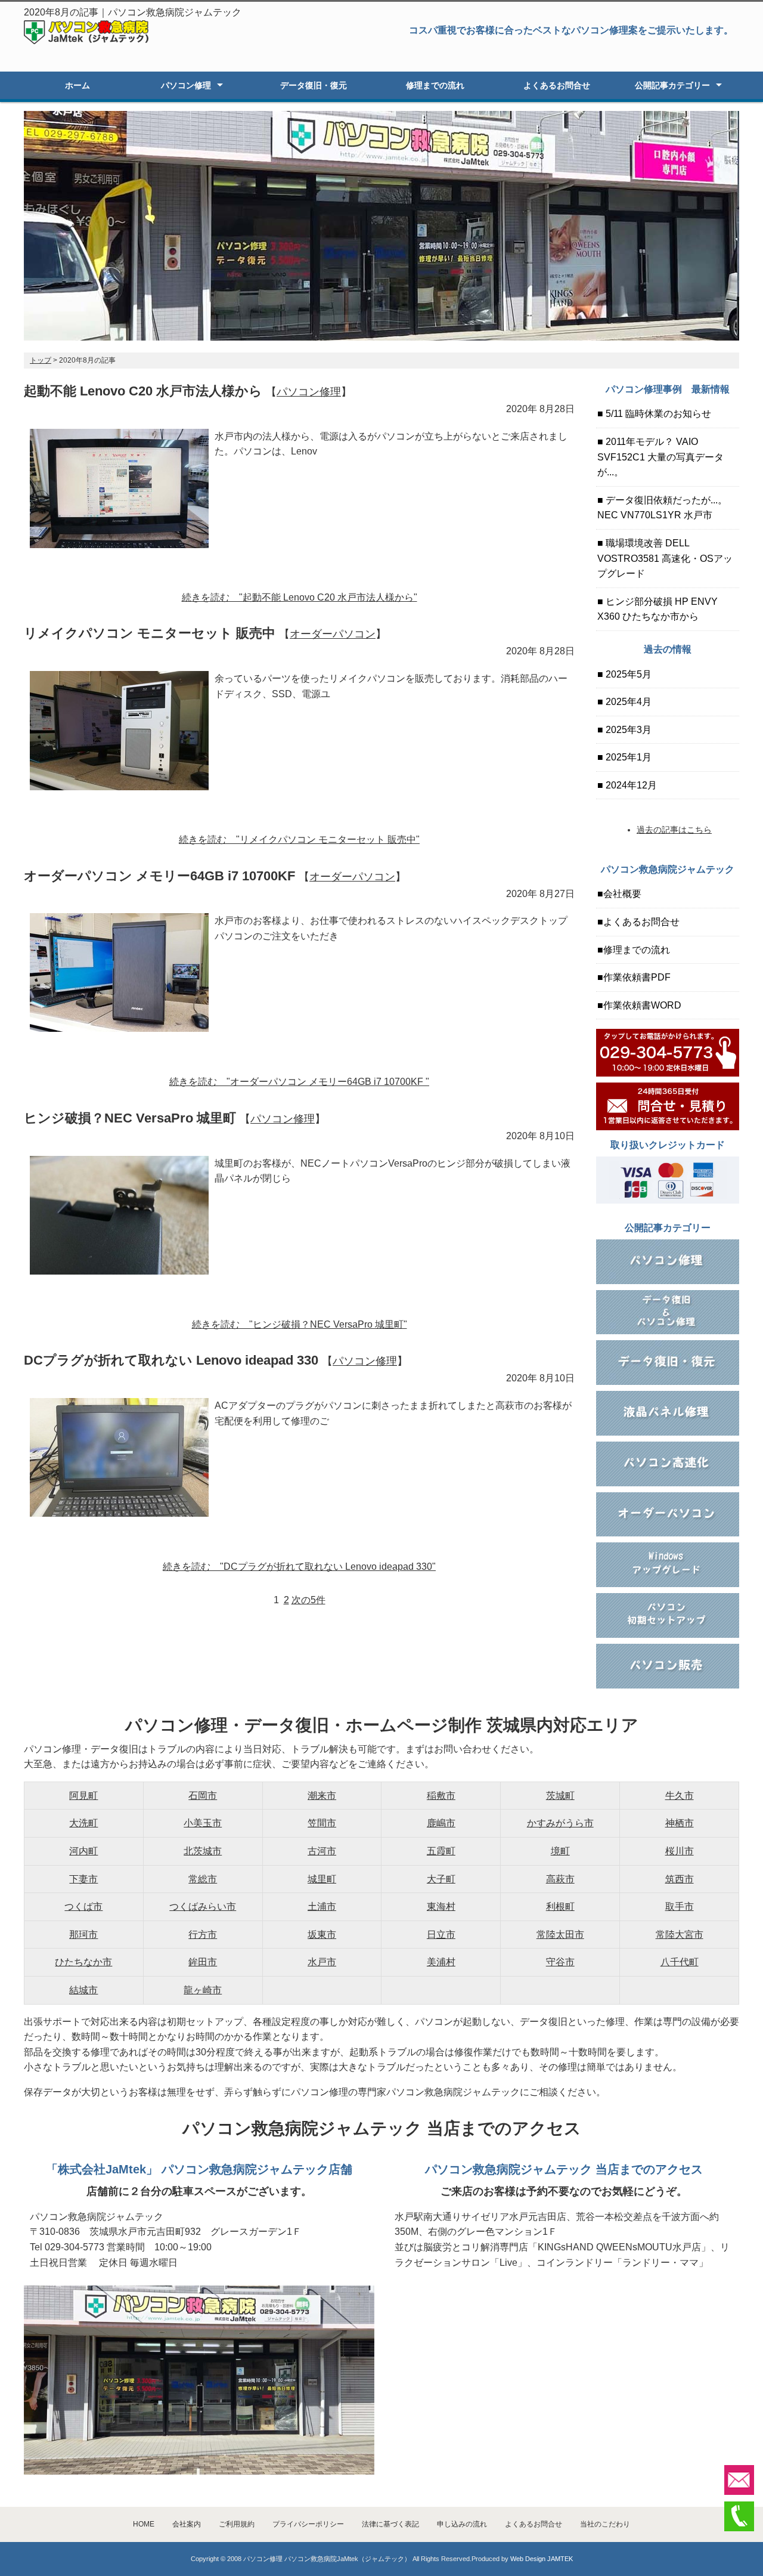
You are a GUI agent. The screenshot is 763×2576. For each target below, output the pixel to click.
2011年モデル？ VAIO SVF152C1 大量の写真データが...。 (660, 457)
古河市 (322, 1851)
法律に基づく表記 (390, 2524)
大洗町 (83, 1823)
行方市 (203, 1935)
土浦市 (322, 1907)
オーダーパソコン (333, 634)
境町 (560, 1851)
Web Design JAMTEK (542, 2559)
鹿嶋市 (441, 1823)
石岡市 (203, 1796)
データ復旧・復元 (314, 85)
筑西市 (680, 1879)
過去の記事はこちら (674, 830)
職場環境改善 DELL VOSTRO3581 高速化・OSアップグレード (665, 558)
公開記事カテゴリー (672, 85)
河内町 (83, 1851)
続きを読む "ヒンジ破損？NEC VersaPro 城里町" (300, 1324)
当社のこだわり (605, 2524)
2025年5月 (627, 674)
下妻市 (83, 1879)
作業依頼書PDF (637, 977)
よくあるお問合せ (557, 85)
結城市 (83, 1990)
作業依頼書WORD (642, 1005)
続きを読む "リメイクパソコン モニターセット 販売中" (299, 839)
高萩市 (560, 1879)
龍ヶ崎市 (203, 1990)
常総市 (203, 1879)
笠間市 (322, 1823)
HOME (144, 2524)
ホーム (77, 85)
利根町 (560, 1907)
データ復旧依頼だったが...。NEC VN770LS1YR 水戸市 (662, 508)
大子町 (441, 1879)
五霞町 (441, 1851)
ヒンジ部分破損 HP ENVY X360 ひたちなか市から (657, 609)
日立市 (441, 1935)
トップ (41, 360)
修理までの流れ (435, 85)
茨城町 (560, 1796)
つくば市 (83, 1907)
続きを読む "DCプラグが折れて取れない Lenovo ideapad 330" (299, 1567)
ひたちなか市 (83, 1962)
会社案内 (187, 2524)
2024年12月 (630, 785)
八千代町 (680, 1962)
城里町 (322, 1879)
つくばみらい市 (203, 1907)
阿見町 (83, 1796)
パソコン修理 (186, 85)
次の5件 (308, 1600)
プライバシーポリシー (308, 2524)
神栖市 (680, 1823)
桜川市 (680, 1851)
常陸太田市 (560, 1935)
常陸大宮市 (680, 1935)
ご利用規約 (237, 2524)
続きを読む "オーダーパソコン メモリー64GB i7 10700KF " (299, 1082)
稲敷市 (441, 1796)
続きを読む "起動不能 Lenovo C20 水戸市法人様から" (300, 597)
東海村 (441, 1907)
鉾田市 (203, 1962)
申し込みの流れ (462, 2524)
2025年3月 (627, 730)
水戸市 (322, 1962)
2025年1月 (627, 757)
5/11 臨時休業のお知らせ (657, 414)
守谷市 (560, 1962)
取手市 (680, 1907)
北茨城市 (203, 1851)
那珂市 (83, 1935)
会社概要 (622, 894)
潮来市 (322, 1796)
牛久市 (680, 1796)
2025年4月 (627, 702)
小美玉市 (203, 1823)
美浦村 (441, 1962)
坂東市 (322, 1935)
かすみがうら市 (560, 1823)
